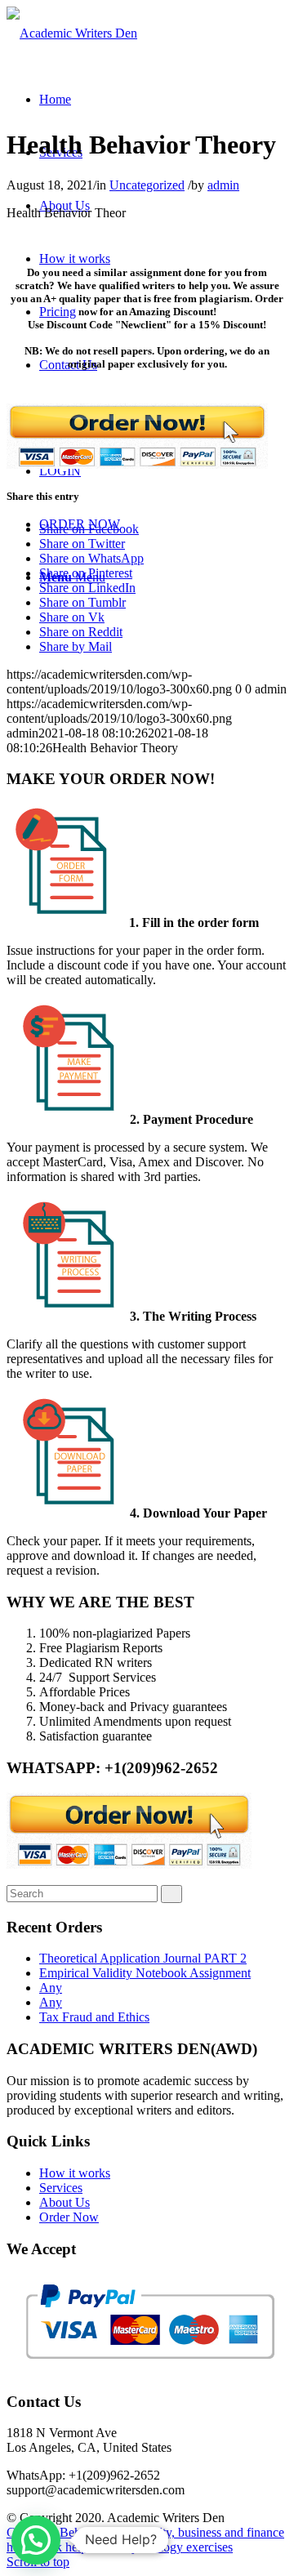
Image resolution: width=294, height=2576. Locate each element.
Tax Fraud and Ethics (94, 2017)
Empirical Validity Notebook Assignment (145, 1973)
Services (61, 2188)
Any (51, 1988)
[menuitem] (55, 99)
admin (223, 185)
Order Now (69, 2217)
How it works (75, 2173)
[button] (36, 2540)
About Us (65, 2202)
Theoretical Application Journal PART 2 (143, 1958)
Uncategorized (147, 185)
